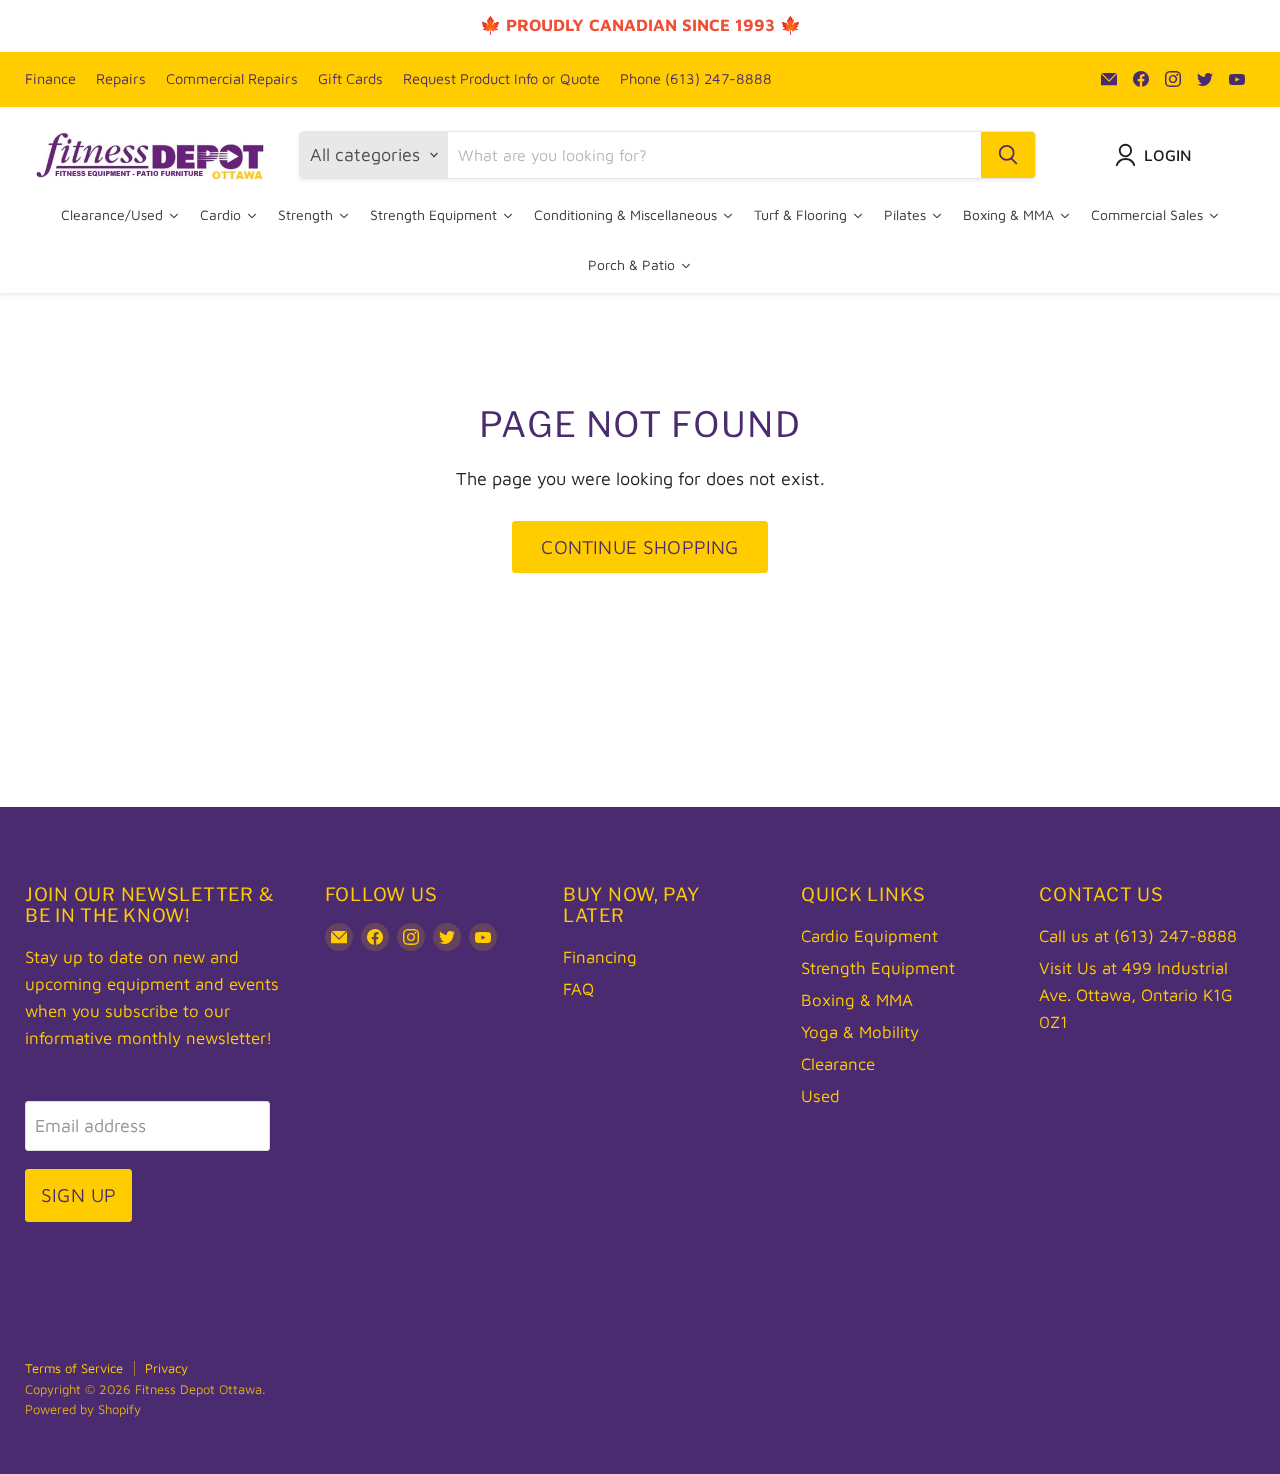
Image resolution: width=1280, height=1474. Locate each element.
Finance (50, 79)
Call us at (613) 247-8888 (1138, 936)
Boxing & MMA (857, 1000)
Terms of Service (74, 1368)
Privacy (166, 1368)
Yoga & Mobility (860, 1032)
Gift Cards (350, 79)
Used (820, 1096)
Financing (600, 957)
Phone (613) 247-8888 (696, 79)
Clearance (838, 1064)
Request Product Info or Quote (501, 79)
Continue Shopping (639, 546)
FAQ (578, 989)
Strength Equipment (878, 968)
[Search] (1008, 155)
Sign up (78, 1194)
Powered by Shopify (83, 1409)
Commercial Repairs (232, 79)
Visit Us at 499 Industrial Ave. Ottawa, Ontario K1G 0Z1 (1136, 995)
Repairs (121, 79)
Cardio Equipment (869, 936)
